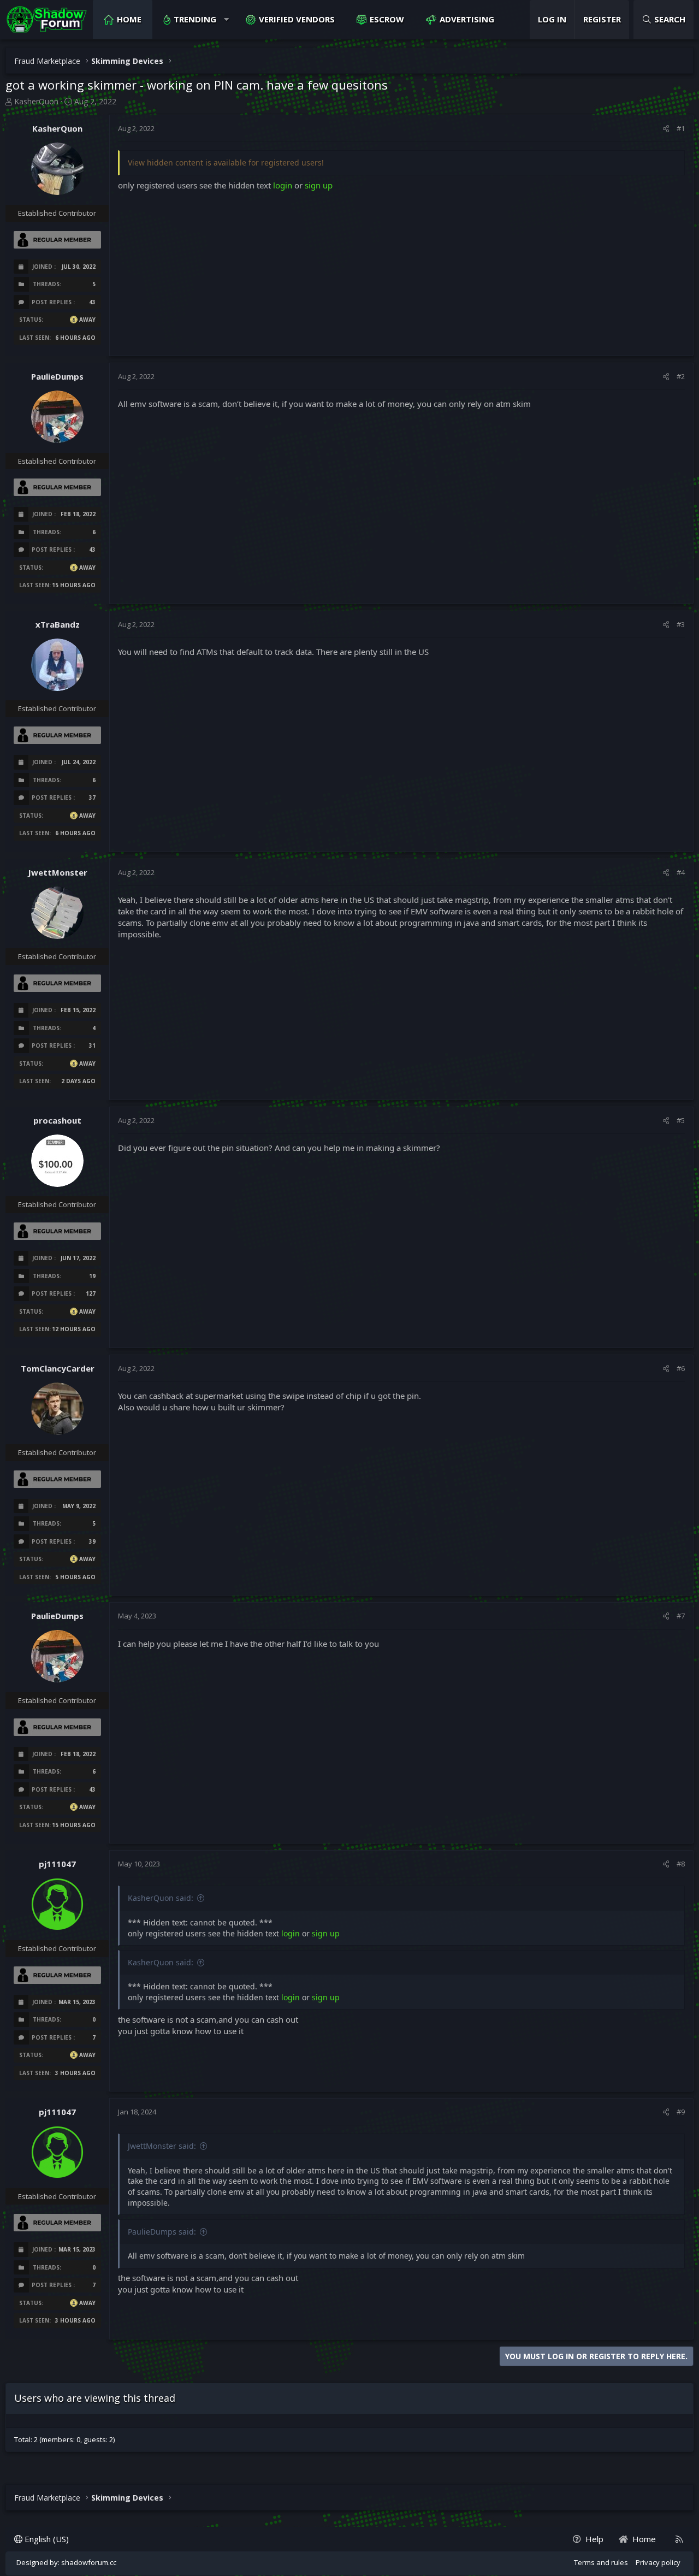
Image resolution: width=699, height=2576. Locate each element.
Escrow (387, 19)
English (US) (46, 2539)
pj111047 (57, 1864)
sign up (319, 185)
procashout (57, 1120)
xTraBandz (58, 624)
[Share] (666, 128)
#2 (681, 376)
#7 (681, 1616)
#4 (681, 872)
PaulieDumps (57, 376)
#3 (681, 624)
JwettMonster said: (162, 2146)
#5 (681, 1120)
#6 (681, 1368)
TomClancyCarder (58, 1368)
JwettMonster (58, 872)
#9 (681, 2112)
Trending (195, 19)
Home (129, 19)
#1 (681, 128)
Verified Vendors (297, 19)
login (283, 185)
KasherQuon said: (161, 1898)
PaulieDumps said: (162, 2232)
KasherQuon (36, 101)
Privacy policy (658, 2562)
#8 (681, 1864)
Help (594, 2539)
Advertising (467, 19)
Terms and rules (601, 2562)
